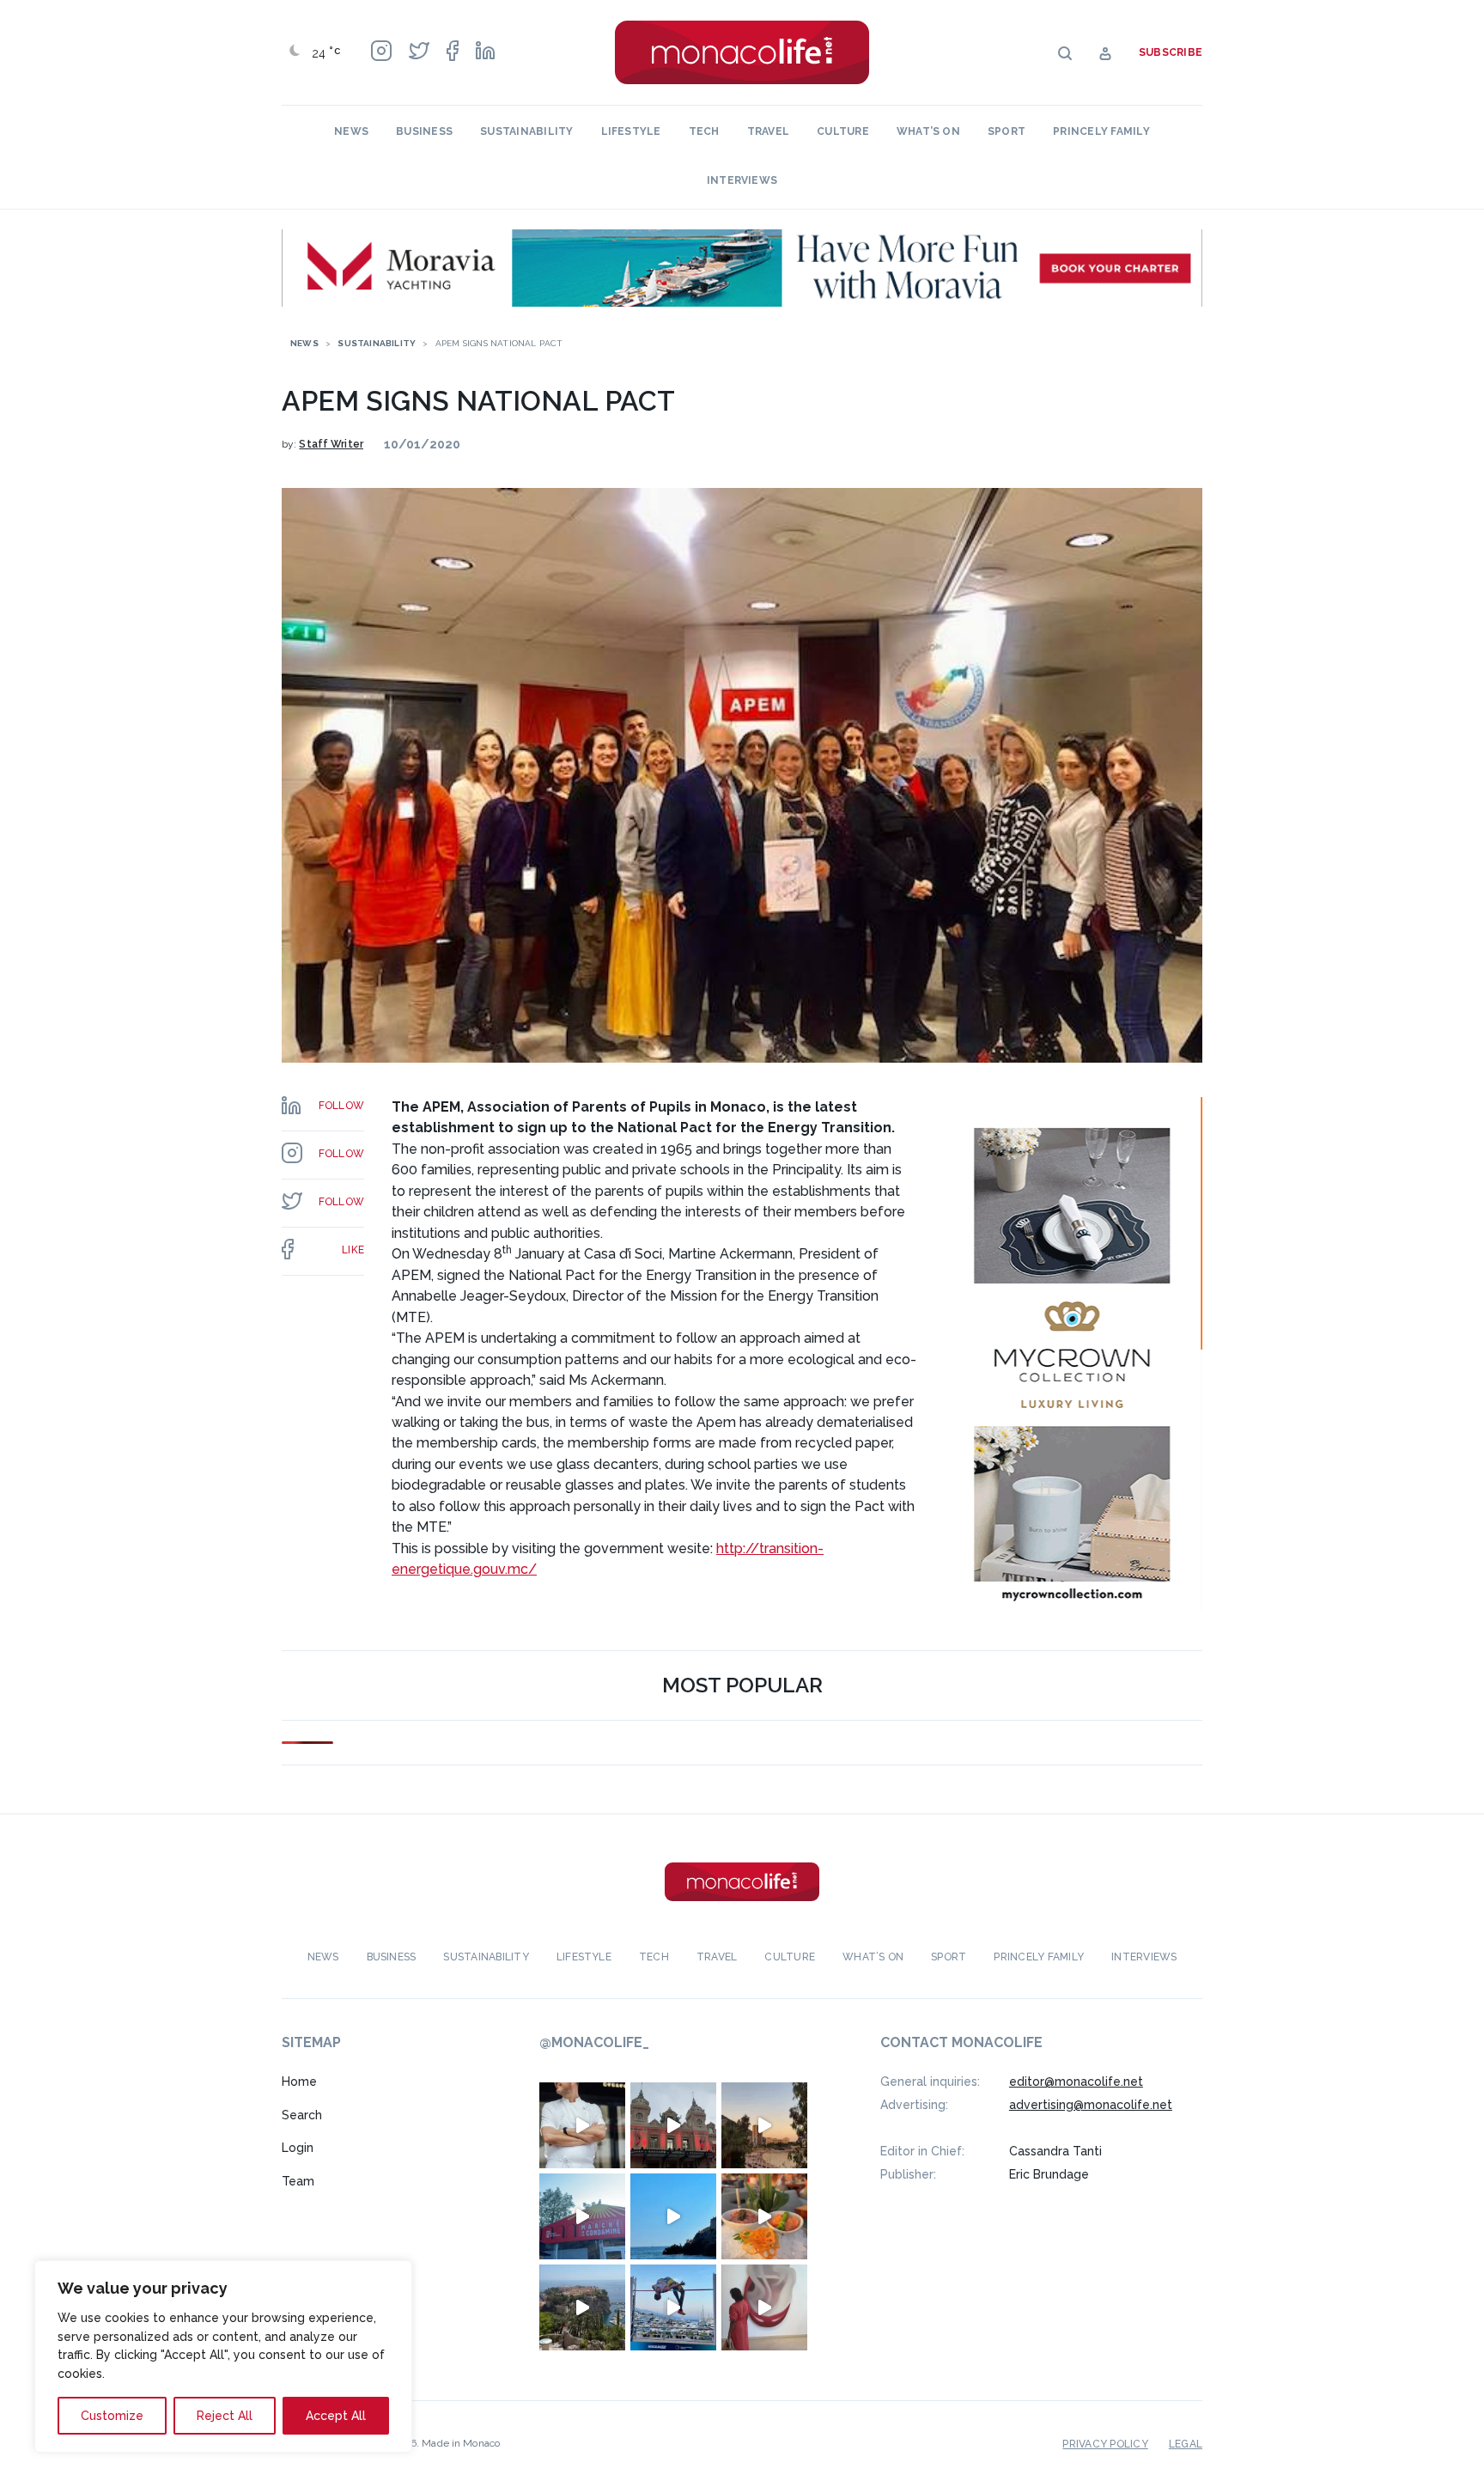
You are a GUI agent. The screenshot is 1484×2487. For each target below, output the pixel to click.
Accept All (336, 2416)
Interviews (742, 180)
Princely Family (1101, 131)
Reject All (225, 2416)
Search (302, 2115)
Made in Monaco (461, 2443)
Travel (768, 131)
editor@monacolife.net (1076, 2082)
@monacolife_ (594, 2042)
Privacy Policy (1105, 2444)
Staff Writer (331, 444)
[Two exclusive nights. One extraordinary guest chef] (582, 2125)
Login (298, 2148)
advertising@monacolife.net (1091, 2105)
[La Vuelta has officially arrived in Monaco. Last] (673, 2125)
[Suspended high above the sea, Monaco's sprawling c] (582, 2307)
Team (298, 2181)
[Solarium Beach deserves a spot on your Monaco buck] (673, 2216)
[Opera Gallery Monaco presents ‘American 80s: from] (764, 2307)
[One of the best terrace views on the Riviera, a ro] (764, 2216)
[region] (223, 2356)
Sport (1007, 131)
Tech (704, 131)
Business (424, 131)
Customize (112, 2416)
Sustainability (526, 131)
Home (299, 2082)
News (351, 131)
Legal (1186, 2444)
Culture (843, 131)
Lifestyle (631, 131)
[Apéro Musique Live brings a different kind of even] (582, 2216)
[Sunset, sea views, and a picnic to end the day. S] (764, 2125)
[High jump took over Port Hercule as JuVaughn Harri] (673, 2307)
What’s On (928, 131)
